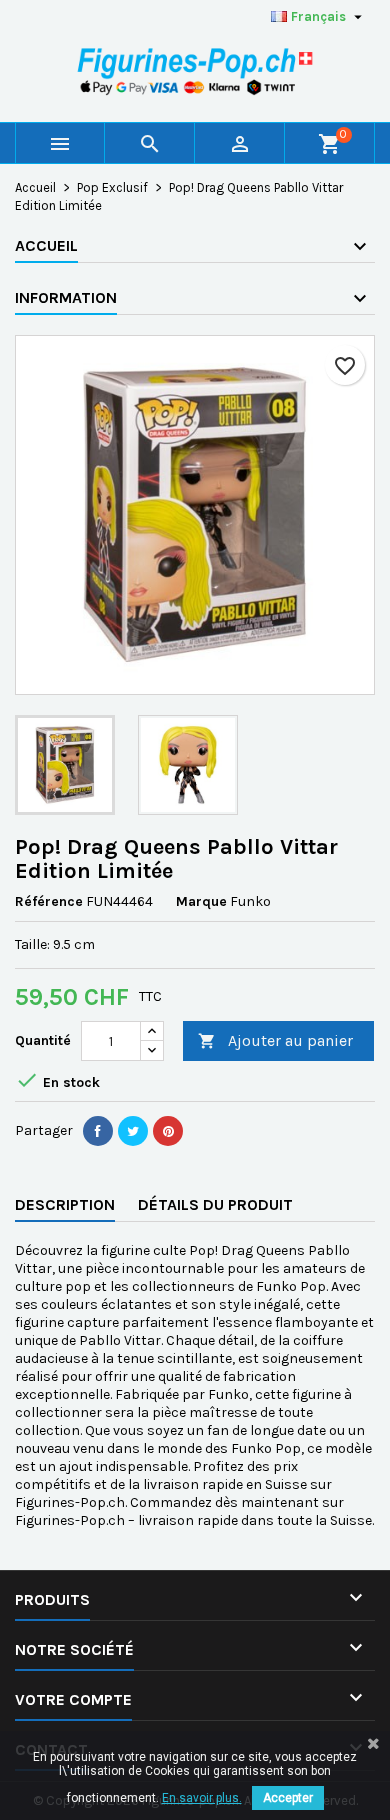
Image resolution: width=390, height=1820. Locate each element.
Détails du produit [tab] (215, 1204)
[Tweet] (133, 1131)
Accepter (288, 1798)
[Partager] (98, 1131)
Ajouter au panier (275, 1040)
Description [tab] (65, 1204)
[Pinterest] (168, 1131)
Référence (49, 901)
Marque (201, 901)
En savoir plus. (202, 1798)
